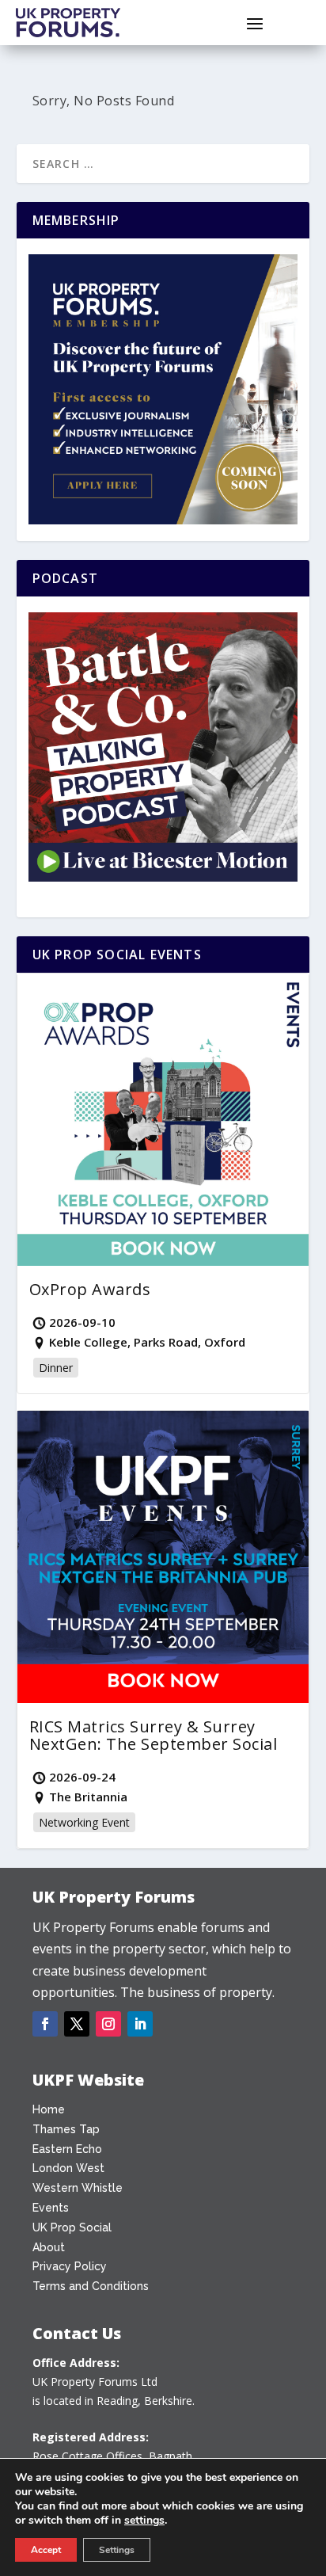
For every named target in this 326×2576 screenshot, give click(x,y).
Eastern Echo (67, 2149)
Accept (46, 2550)
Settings (117, 2550)
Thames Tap (66, 2129)
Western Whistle (78, 2188)
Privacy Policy (70, 2266)
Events (51, 2208)
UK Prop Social (72, 2227)
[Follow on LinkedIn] (140, 2024)
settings (144, 2521)
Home (49, 2109)
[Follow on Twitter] (77, 2024)
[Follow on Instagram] (108, 2024)
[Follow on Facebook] (45, 2024)
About (49, 2247)
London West (68, 2168)
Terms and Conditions (91, 2286)
